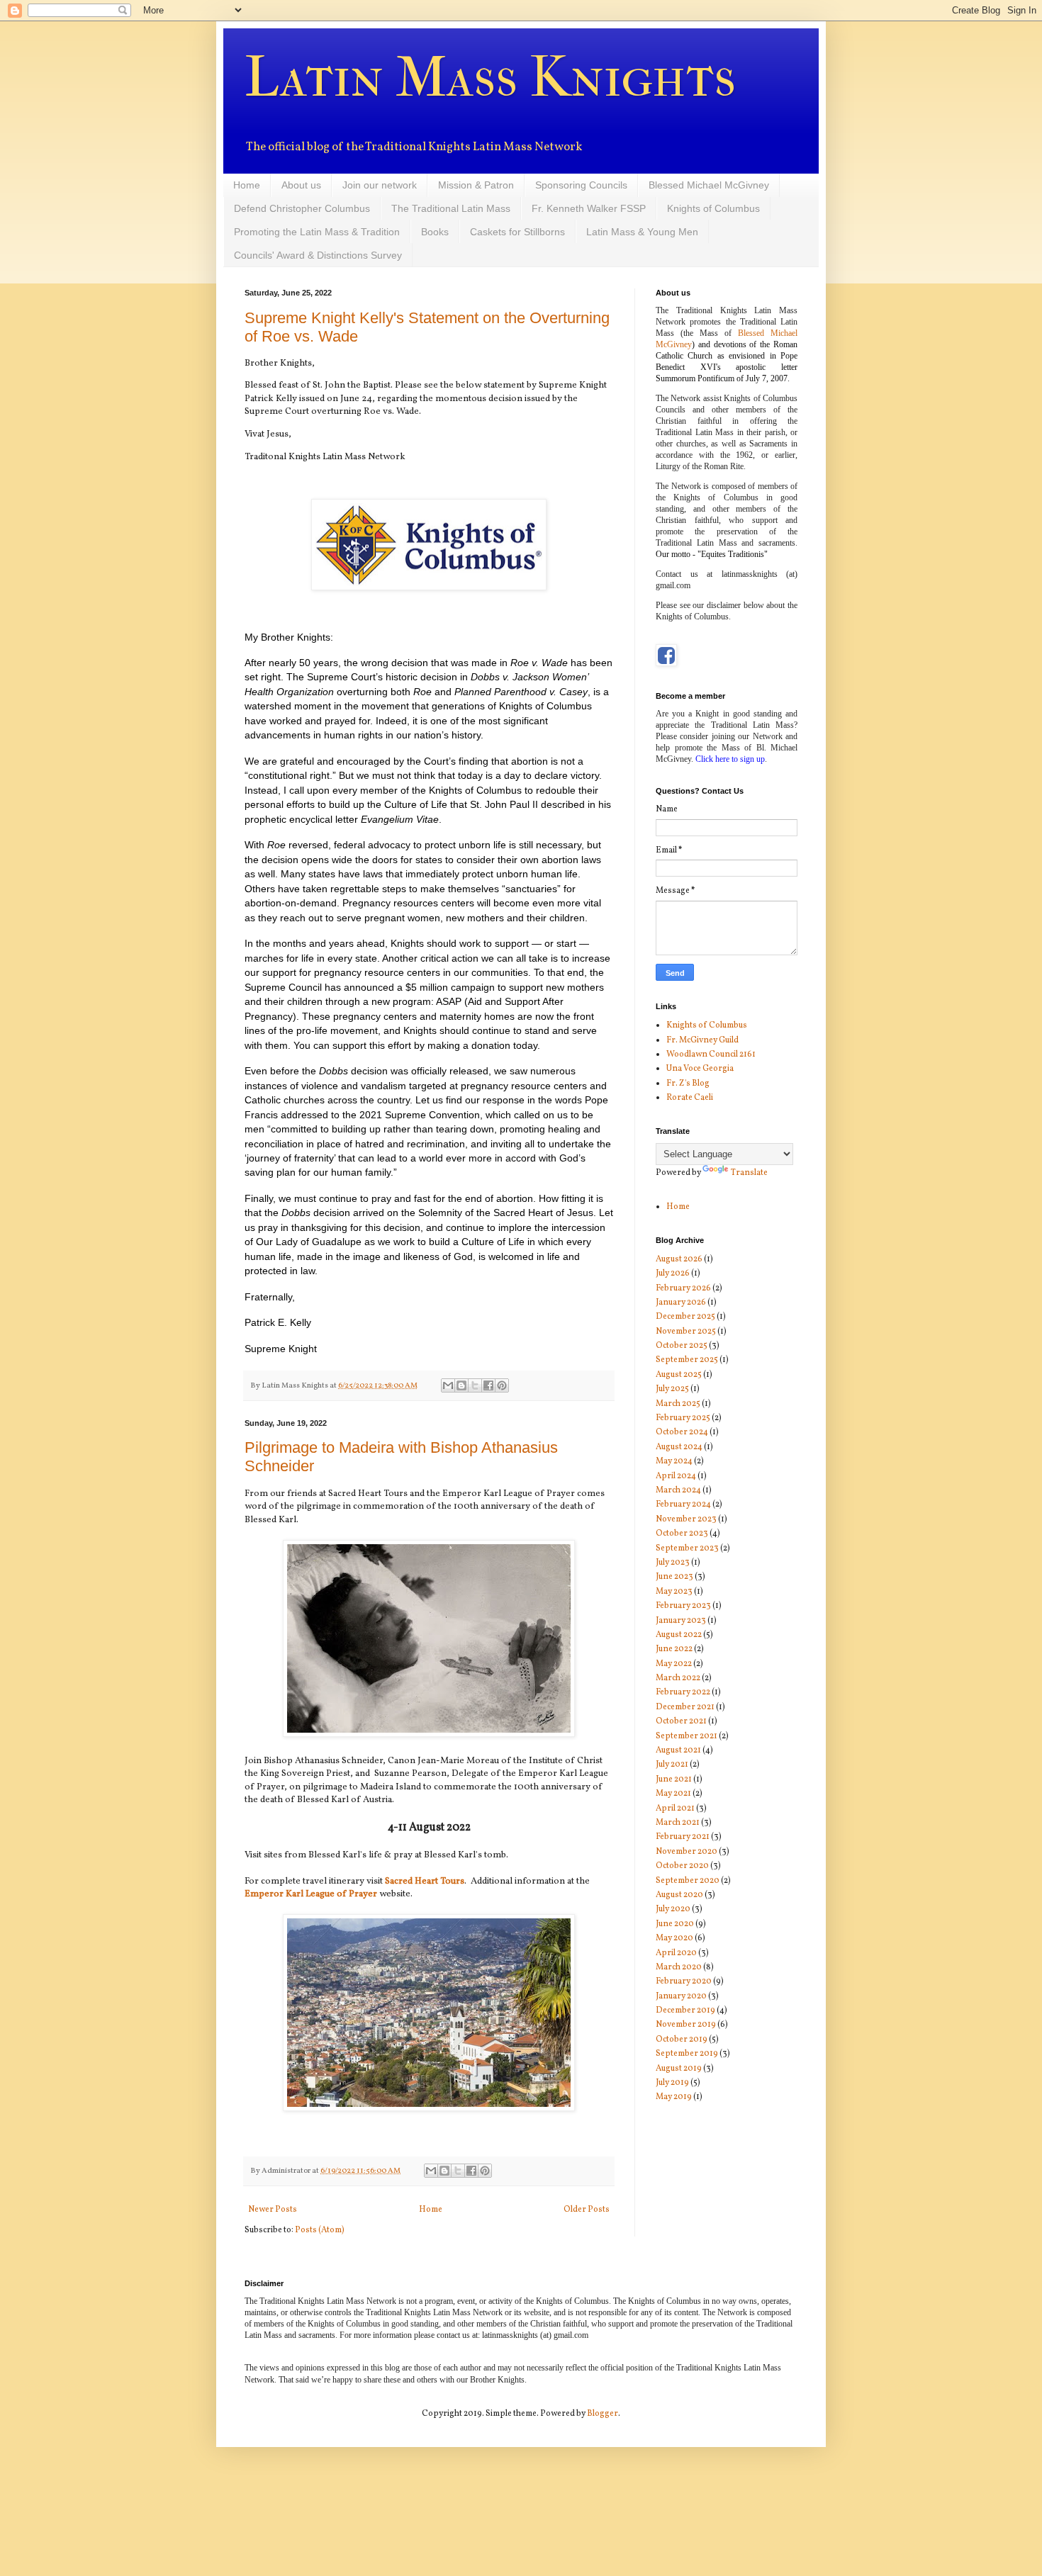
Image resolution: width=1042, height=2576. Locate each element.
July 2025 (672, 1389)
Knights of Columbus (713, 208)
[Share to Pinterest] (502, 1385)
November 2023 (686, 1519)
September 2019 (687, 2054)
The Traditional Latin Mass (451, 208)
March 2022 (678, 1678)
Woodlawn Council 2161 (711, 1054)
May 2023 (674, 1592)
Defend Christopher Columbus (302, 208)
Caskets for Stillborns (517, 232)
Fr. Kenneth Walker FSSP (589, 208)
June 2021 (674, 1779)
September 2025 (687, 1360)
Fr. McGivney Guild (702, 1040)
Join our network (380, 185)
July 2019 (672, 2083)
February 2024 (683, 1504)
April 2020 (676, 1953)
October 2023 (682, 1534)
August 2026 (679, 1259)
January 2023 (681, 1621)
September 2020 (688, 1881)
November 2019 (686, 2025)
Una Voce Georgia (700, 1069)
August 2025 (679, 1375)
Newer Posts (273, 2210)
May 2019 (674, 2097)
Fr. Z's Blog (688, 1084)
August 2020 (679, 1895)
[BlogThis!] (461, 1385)
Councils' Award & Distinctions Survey (318, 255)
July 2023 (673, 1563)
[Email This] (448, 1385)
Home (247, 185)
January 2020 (681, 1996)
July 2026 (673, 1273)
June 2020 (675, 1924)
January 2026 (681, 1303)
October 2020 (682, 1866)
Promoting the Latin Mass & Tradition (317, 232)
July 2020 (673, 1909)
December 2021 (685, 1707)
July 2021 (672, 1765)
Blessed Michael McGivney (709, 185)
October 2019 (682, 2040)
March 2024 (678, 1490)
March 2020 (679, 1967)
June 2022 (674, 1649)
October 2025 (682, 1346)
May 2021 (673, 1794)
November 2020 (687, 1852)
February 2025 (683, 1418)
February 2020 (684, 1981)
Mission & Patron (476, 185)
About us (301, 185)
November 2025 (686, 1332)
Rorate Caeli (690, 1098)
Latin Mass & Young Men (642, 232)
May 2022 (674, 1664)
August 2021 (678, 1750)
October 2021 (681, 1721)
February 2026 (683, 1288)
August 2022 (679, 1635)
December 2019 (685, 2010)
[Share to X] (475, 1385)
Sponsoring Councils (581, 185)
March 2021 (678, 1823)
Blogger (603, 2414)
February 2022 (683, 1692)
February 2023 (683, 1606)
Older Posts (587, 2210)
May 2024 (674, 1461)
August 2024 (679, 1447)
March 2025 (678, 1404)
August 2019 (679, 2069)
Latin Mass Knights (490, 77)
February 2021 (683, 1837)
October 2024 (682, 1432)
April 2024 (676, 1476)
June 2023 (674, 1577)
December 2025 (685, 1317)
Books (435, 232)
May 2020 (674, 1938)
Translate (749, 1173)
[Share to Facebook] (488, 1385)
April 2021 (675, 1809)
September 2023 (687, 1548)
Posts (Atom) (320, 2230)
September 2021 (687, 1736)
